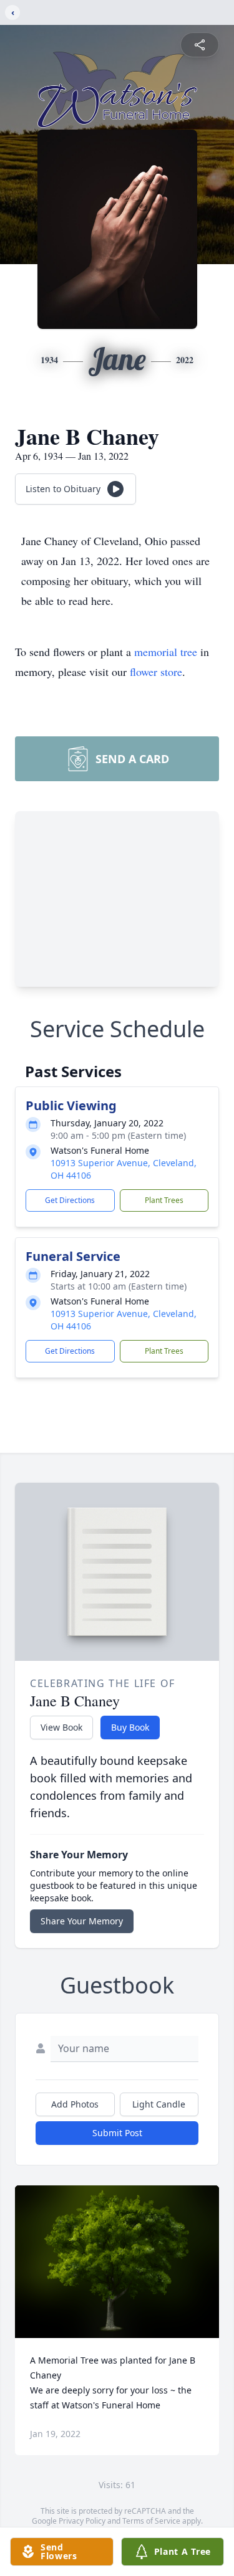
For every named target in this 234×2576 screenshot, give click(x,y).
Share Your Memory (82, 1921)
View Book (61, 1727)
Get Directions (70, 1200)
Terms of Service (151, 2521)
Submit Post (117, 2133)
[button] (117, 2262)
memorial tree (166, 652)
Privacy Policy (82, 2521)
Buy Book (130, 1727)
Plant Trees (164, 1200)
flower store (156, 672)
